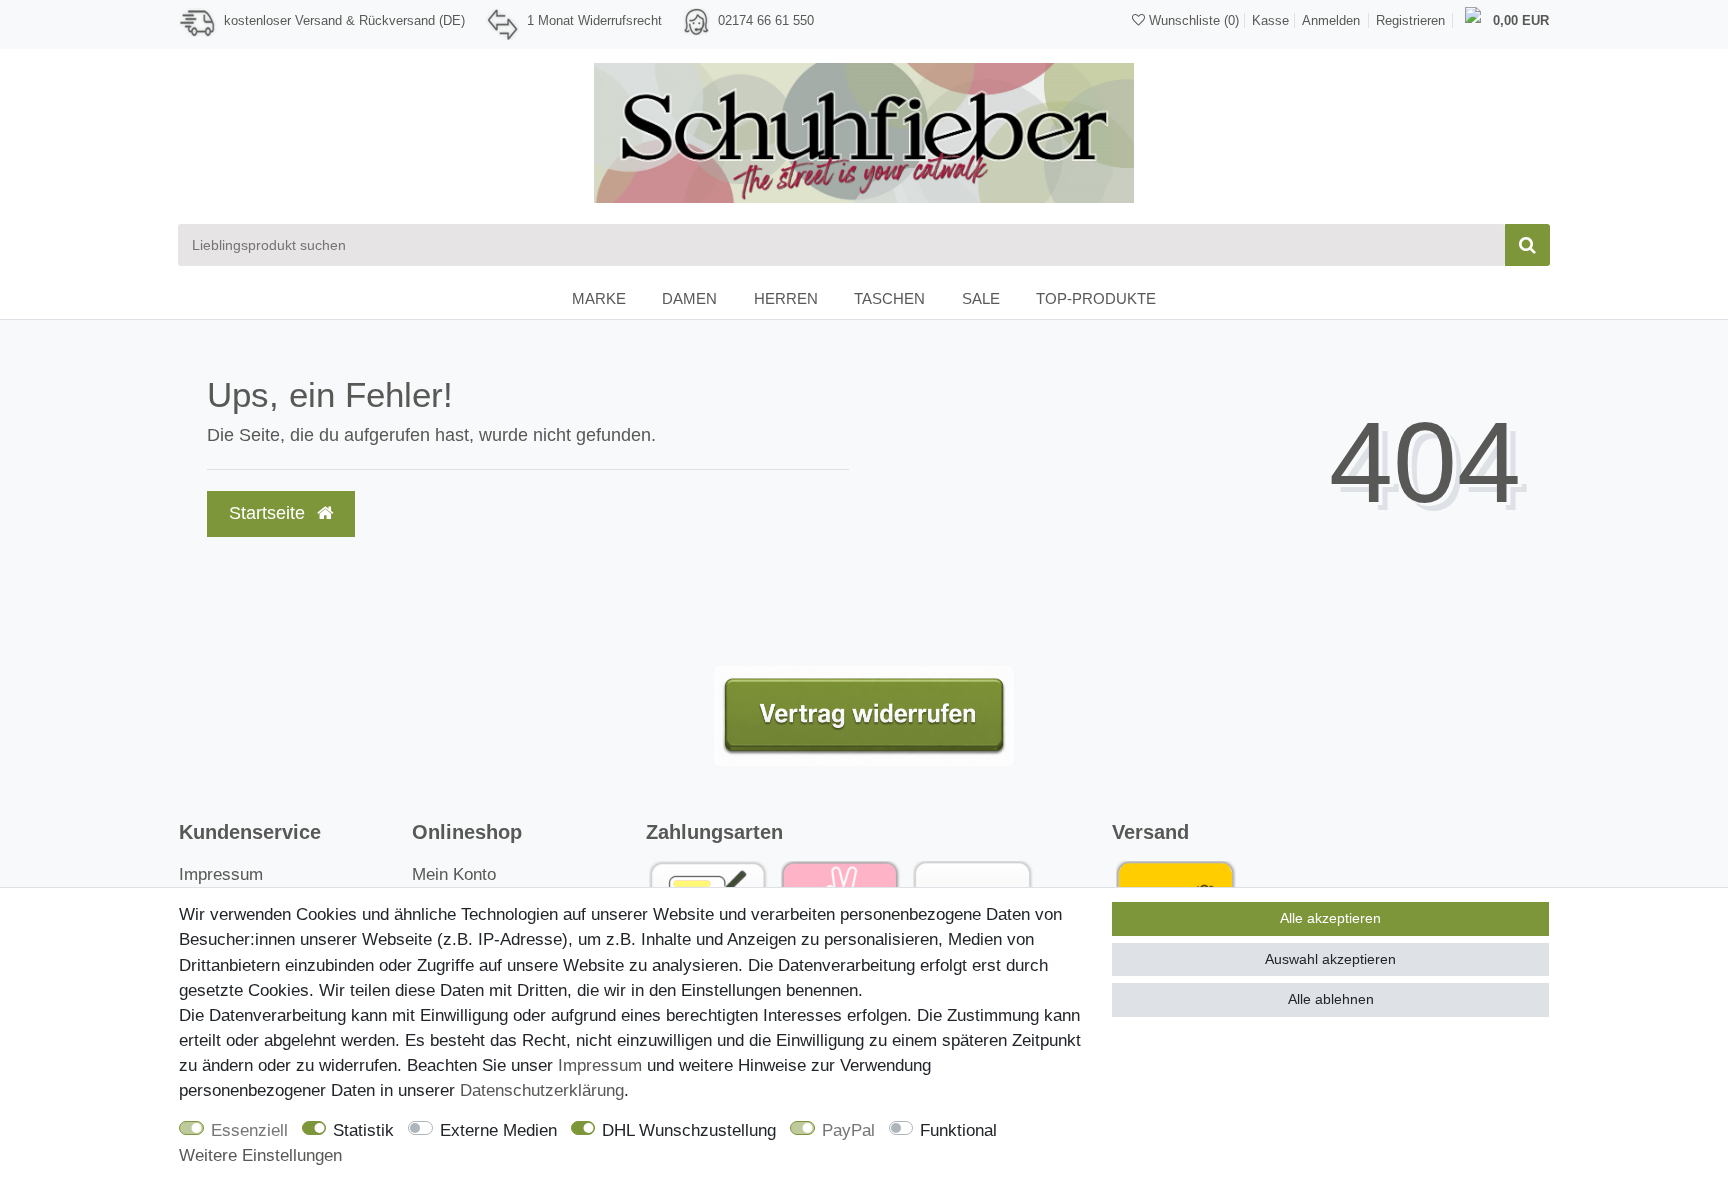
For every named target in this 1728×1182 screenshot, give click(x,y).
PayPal (848, 1130)
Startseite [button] (269, 513)
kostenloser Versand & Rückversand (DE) (344, 20)
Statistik (363, 1130)
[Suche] (1527, 245)
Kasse (1270, 20)
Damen (689, 298)
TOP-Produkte (1096, 298)
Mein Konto (454, 874)
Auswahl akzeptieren (1330, 959)
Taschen (889, 298)
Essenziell (249, 1130)
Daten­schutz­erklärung (542, 1090)
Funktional (958, 1130)
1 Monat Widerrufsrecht (594, 20)
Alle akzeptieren (1330, 918)
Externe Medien (498, 1130)
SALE (981, 298)
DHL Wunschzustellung (689, 1130)
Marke (599, 298)
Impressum (221, 874)
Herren (786, 298)
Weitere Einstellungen (260, 1155)
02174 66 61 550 (766, 20)
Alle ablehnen (1331, 999)
